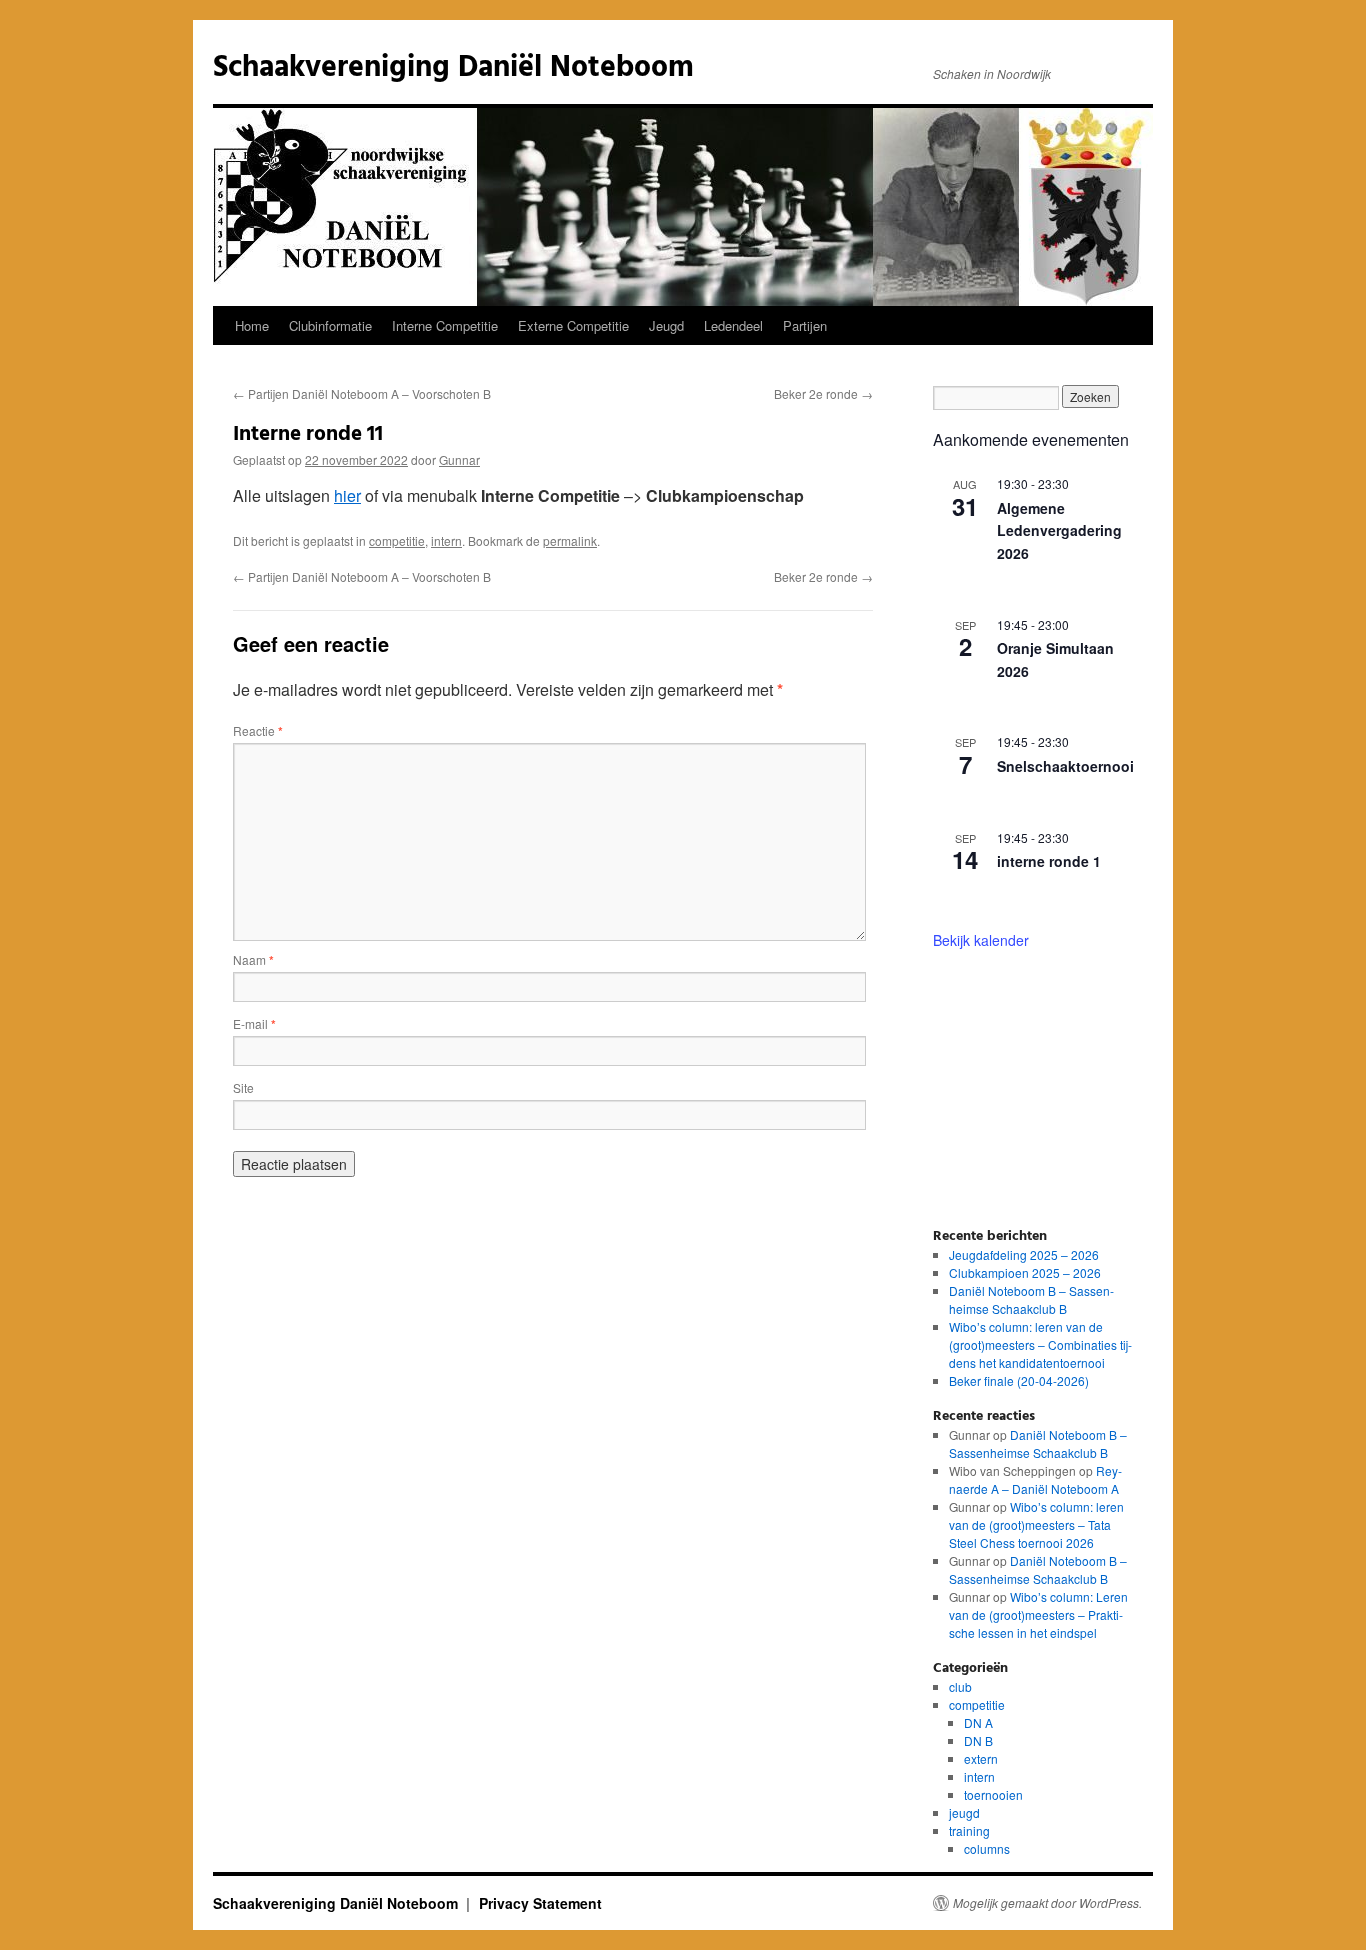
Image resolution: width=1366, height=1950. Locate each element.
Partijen (805, 325)
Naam (253, 959)
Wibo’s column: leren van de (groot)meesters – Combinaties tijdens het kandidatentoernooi (1040, 1344)
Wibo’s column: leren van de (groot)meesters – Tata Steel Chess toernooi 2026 (1036, 1524)
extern (981, 1758)
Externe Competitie (573, 325)
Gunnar (459, 459)
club (960, 1686)
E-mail (254, 1023)
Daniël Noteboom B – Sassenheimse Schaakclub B (1031, 1299)
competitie (397, 540)
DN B (978, 1740)
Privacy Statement (540, 1903)
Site (243, 1087)
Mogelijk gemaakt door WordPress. (1047, 1903)
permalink (570, 540)
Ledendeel (733, 325)
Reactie (258, 730)
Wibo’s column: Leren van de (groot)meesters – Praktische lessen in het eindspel (1038, 1614)
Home (252, 325)
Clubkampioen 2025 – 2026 (1025, 1272)
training (969, 1830)
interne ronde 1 (1049, 861)
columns (987, 1848)
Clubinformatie (330, 325)
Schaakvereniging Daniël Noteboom (453, 68)
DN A (978, 1722)
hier (347, 495)
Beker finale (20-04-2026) (1019, 1380)
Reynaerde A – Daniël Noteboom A (1035, 1479)
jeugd (964, 1812)
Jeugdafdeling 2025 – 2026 (1024, 1254)
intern (446, 540)
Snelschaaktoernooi (1065, 766)
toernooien (993, 1794)
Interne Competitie (445, 325)
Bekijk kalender (981, 940)
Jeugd (666, 325)
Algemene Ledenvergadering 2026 (1059, 530)
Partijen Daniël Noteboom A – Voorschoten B (362, 393)
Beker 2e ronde (823, 393)
